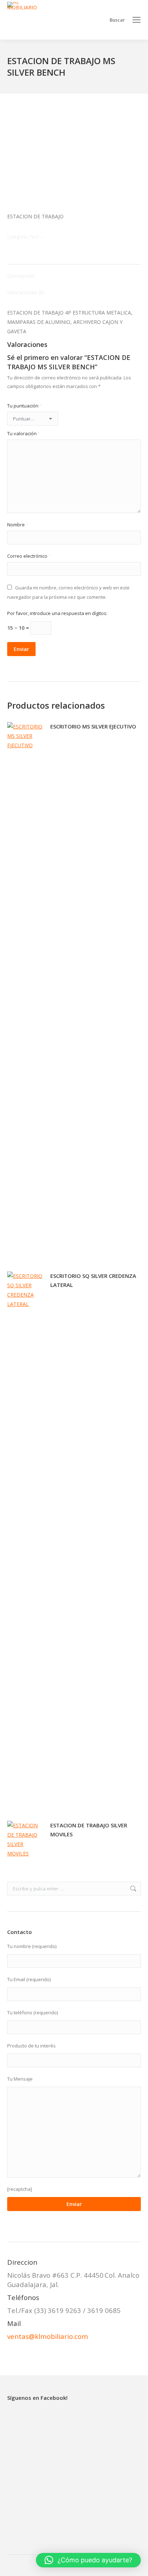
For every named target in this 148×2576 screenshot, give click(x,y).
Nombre (18, 525)
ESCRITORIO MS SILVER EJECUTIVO (93, 726)
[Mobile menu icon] (137, 20)
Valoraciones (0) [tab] (26, 292)
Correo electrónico (29, 556)
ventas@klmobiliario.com (48, 2336)
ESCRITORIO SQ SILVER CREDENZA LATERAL (93, 1280)
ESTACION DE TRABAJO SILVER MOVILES (89, 1830)
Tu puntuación (25, 406)
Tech (34, 237)
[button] (88, 2560)
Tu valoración (24, 433)
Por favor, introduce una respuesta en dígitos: (57, 613)
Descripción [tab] (21, 276)
